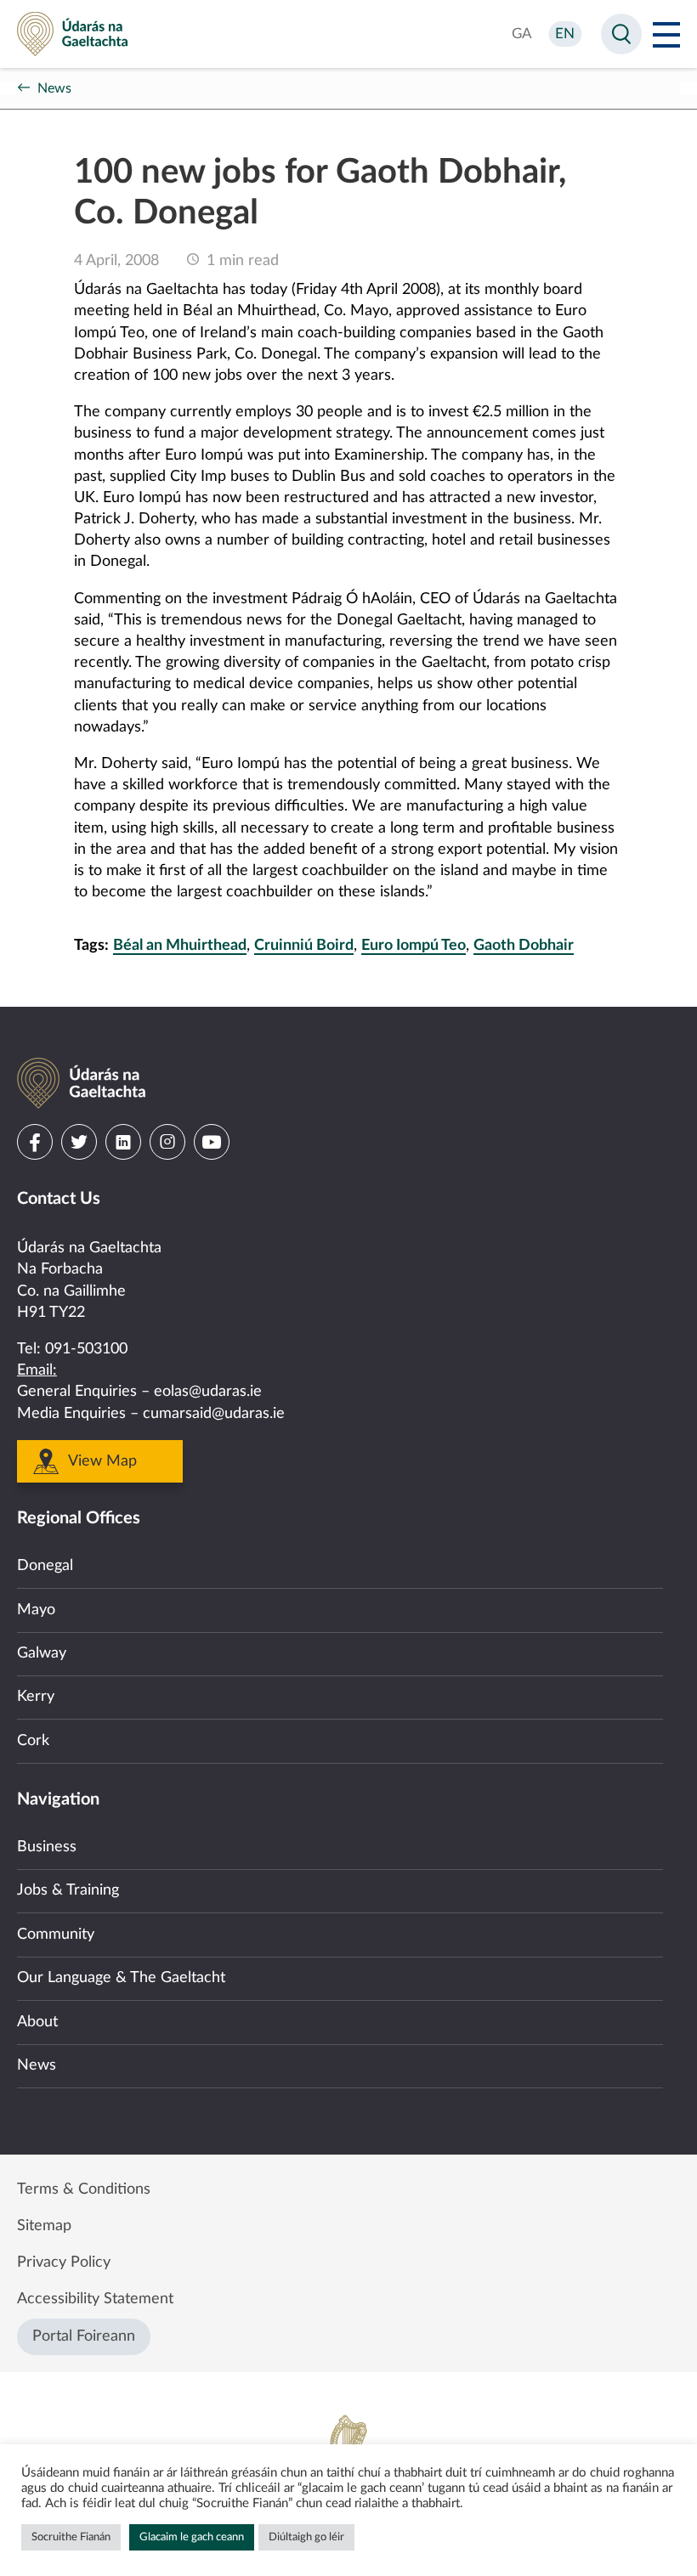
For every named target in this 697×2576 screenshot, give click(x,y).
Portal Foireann (84, 2336)
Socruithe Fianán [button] (71, 2537)
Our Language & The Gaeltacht (121, 1978)
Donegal (45, 1566)
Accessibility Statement (95, 2299)
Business (47, 1847)
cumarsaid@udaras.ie (214, 1414)
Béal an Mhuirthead (180, 946)
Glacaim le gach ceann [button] (192, 2537)
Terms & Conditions (84, 2189)
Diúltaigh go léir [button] (306, 2537)
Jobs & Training (68, 1890)
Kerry (36, 1697)
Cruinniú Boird (304, 946)
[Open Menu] (666, 34)
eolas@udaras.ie (208, 1392)
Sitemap (44, 2226)
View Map (102, 1461)
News (54, 88)
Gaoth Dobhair (524, 946)
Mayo (36, 1610)
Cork (33, 1741)
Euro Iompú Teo (414, 946)
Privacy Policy (64, 2262)
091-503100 (86, 1349)
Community (56, 1935)
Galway (42, 1653)
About (37, 2022)
